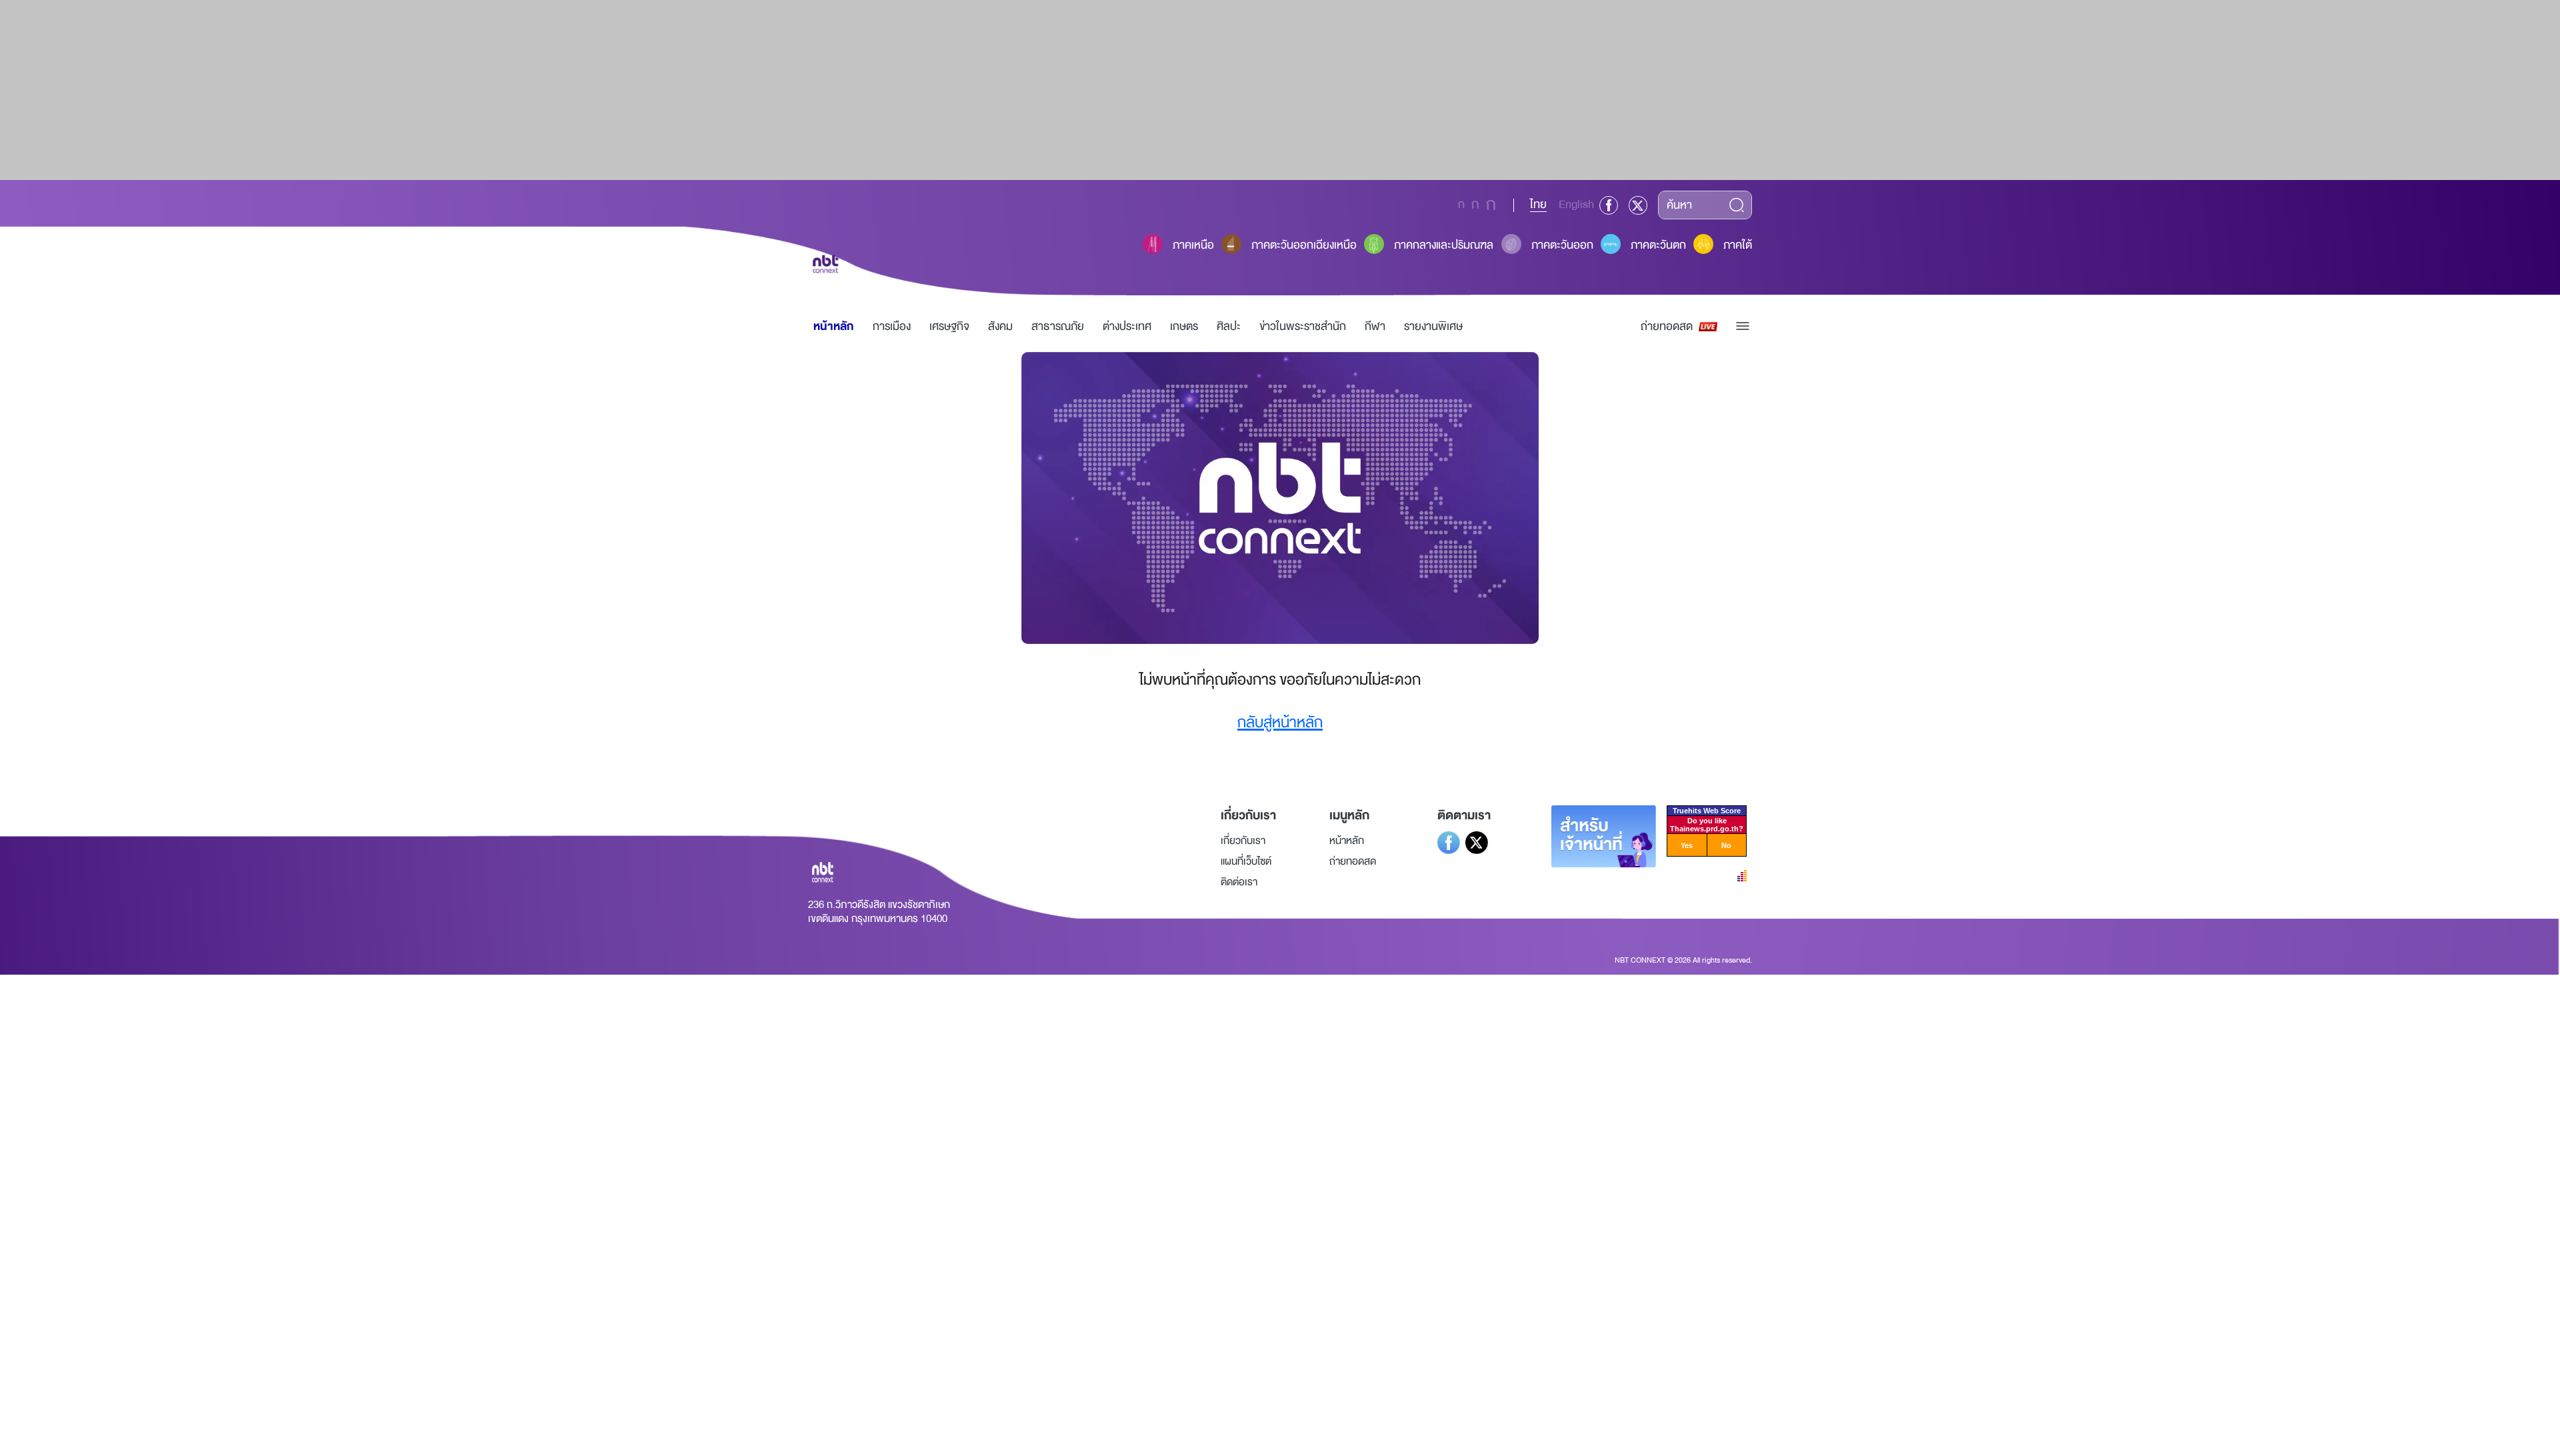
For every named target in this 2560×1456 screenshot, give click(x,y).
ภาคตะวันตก (1658, 245)
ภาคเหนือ (1193, 245)
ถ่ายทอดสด (1667, 326)
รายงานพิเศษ (1433, 326)
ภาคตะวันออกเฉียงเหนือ (1304, 245)
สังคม (1000, 326)
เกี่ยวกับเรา (1243, 841)
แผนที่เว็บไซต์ (1246, 861)
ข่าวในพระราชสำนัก (1303, 326)
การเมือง (892, 326)
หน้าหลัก (834, 326)
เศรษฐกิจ (949, 326)
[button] (1743, 326)
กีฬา (1375, 326)
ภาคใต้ (1738, 245)
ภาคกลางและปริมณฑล (1444, 245)
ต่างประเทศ (1127, 326)
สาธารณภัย (1058, 326)
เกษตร (1184, 326)
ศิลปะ (1229, 326)
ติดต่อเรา (1239, 882)
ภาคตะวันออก (1562, 245)
